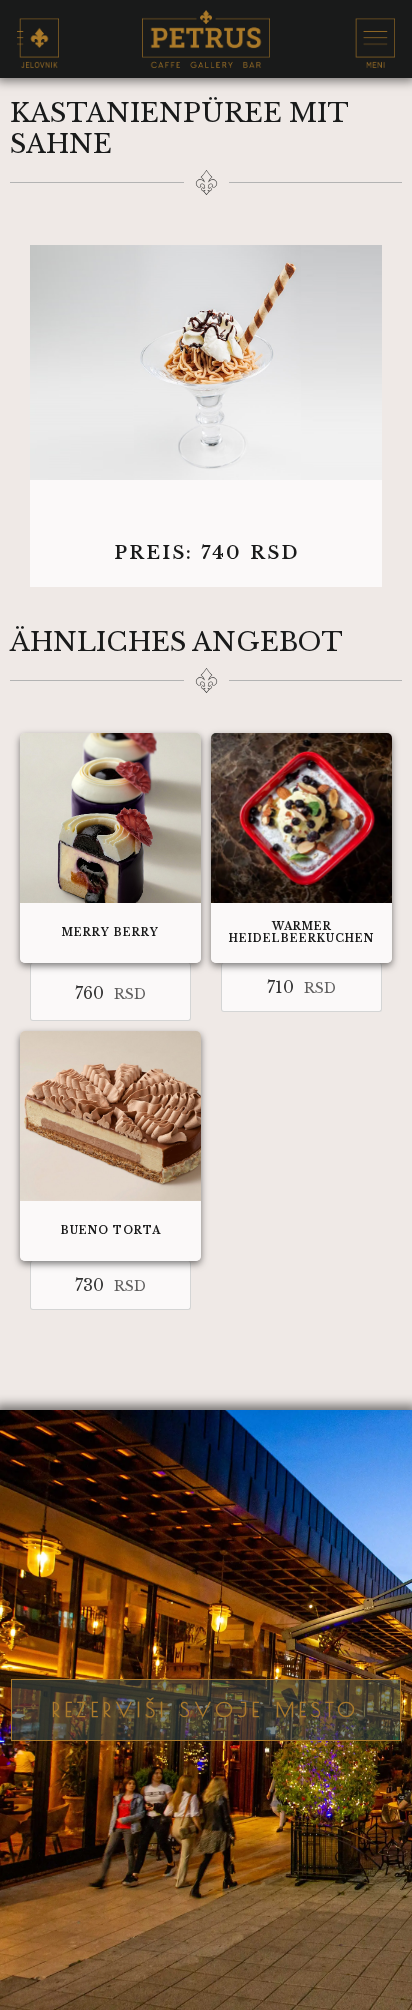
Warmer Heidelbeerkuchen (301, 932)
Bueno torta (111, 1230)
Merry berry (110, 932)
